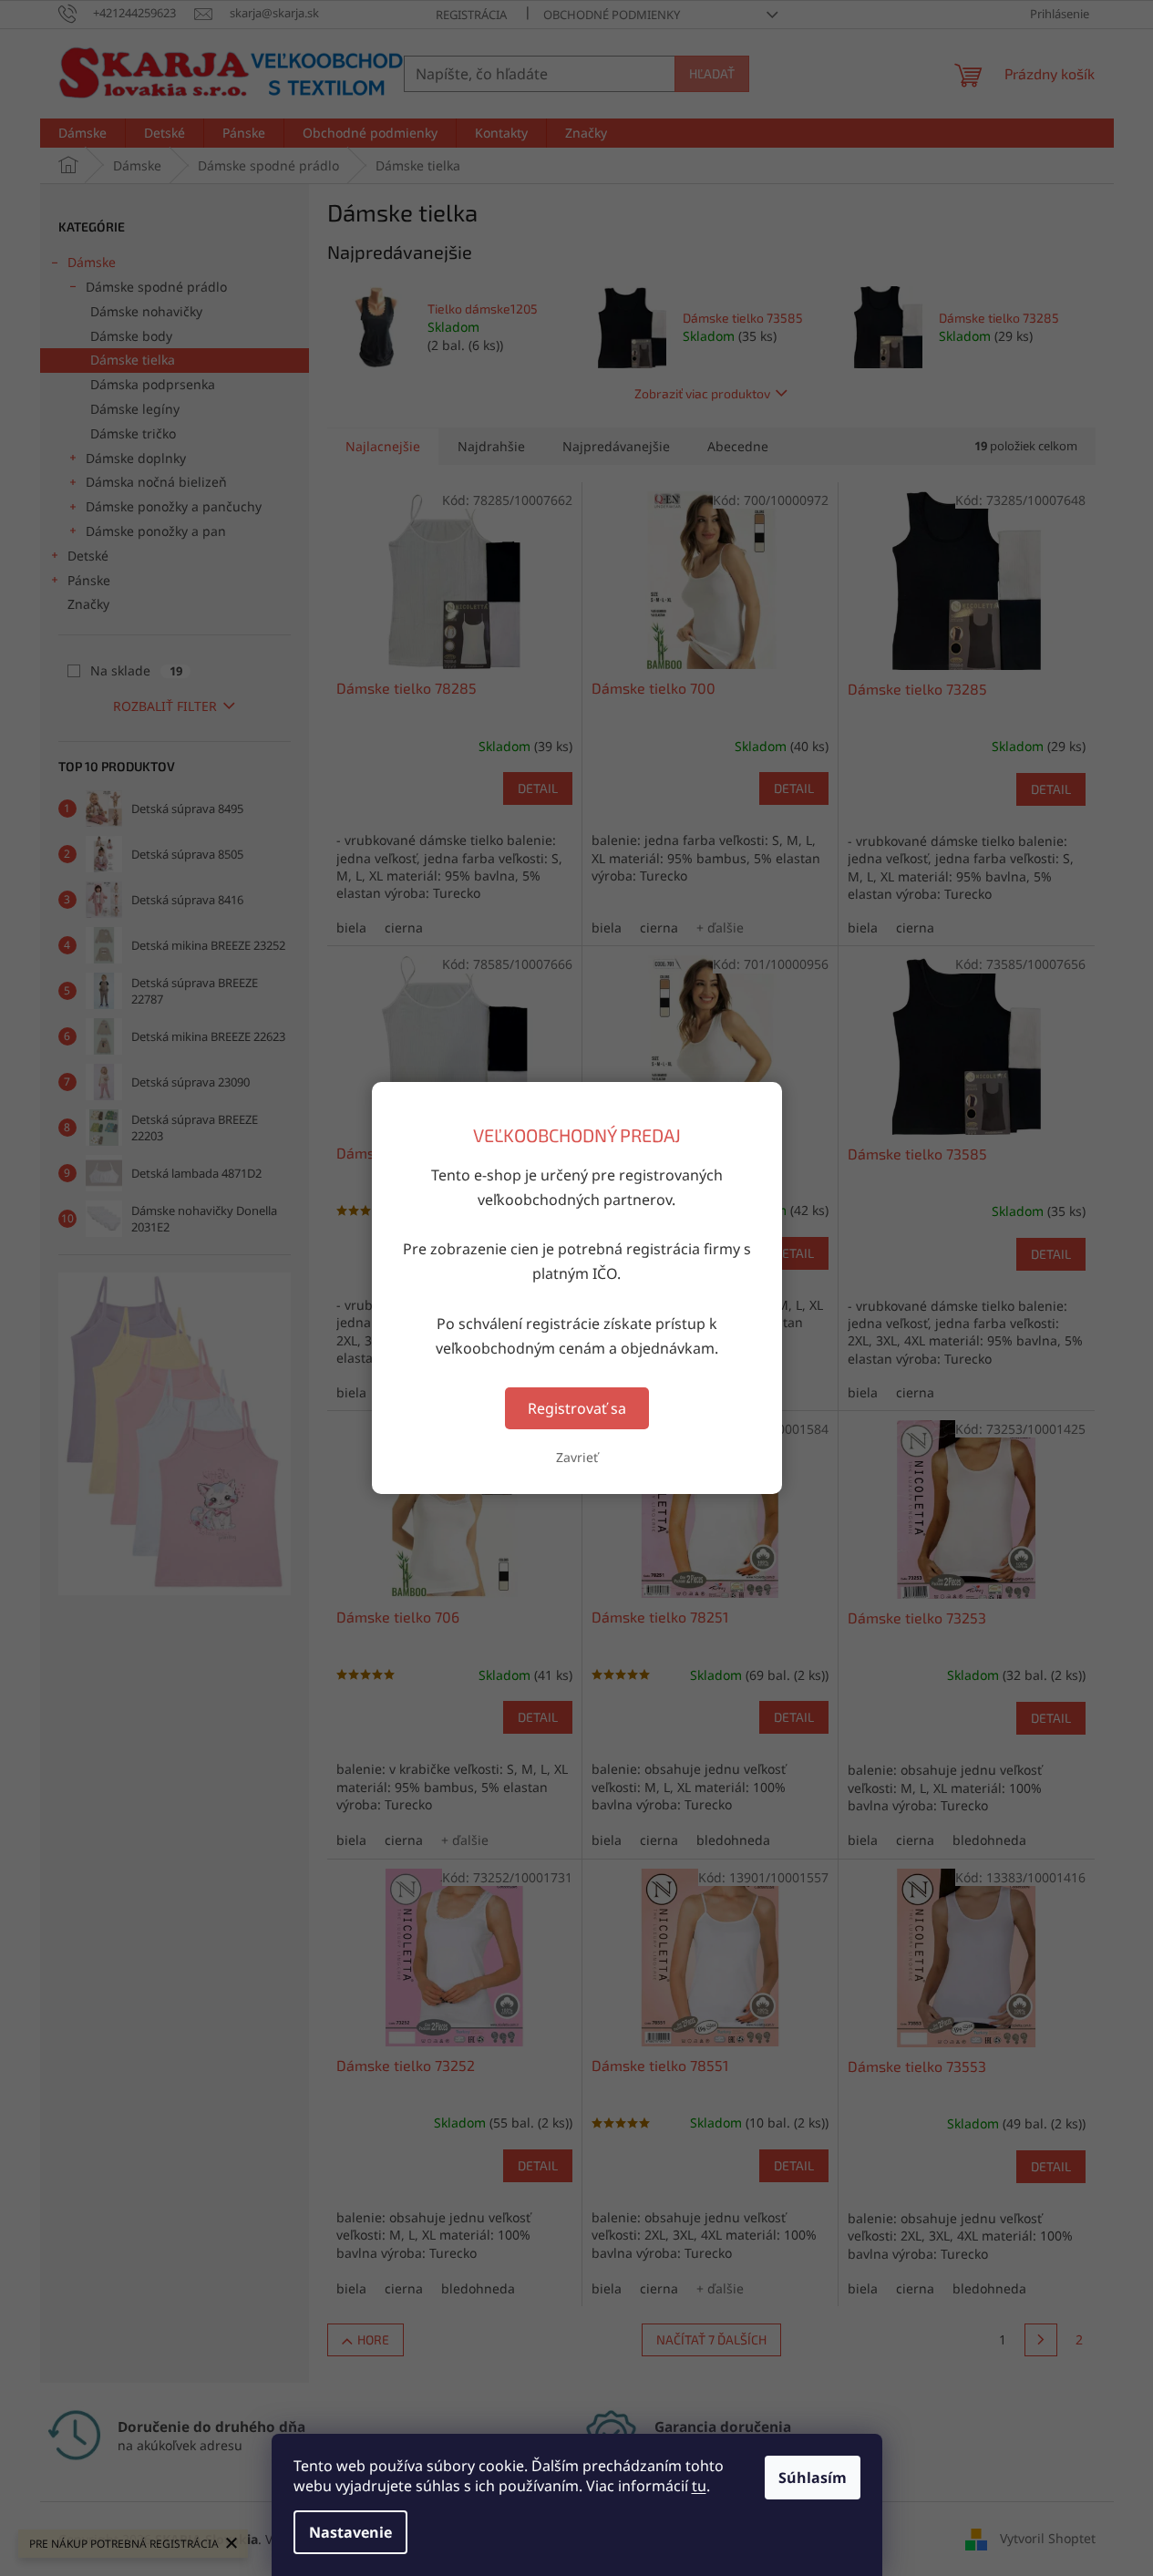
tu (699, 2486)
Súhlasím (813, 2478)
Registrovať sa (577, 1408)
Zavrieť (577, 1457)
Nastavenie (350, 2532)
